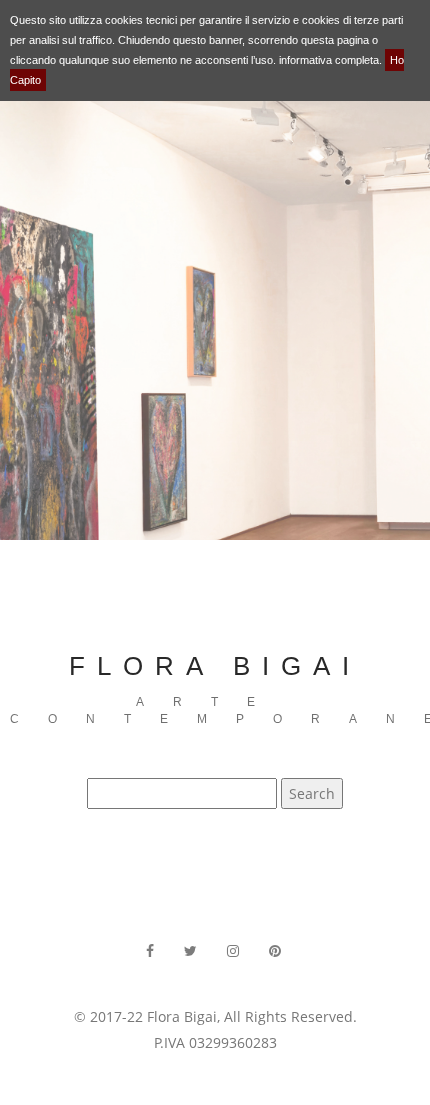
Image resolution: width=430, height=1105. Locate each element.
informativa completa (329, 60)
